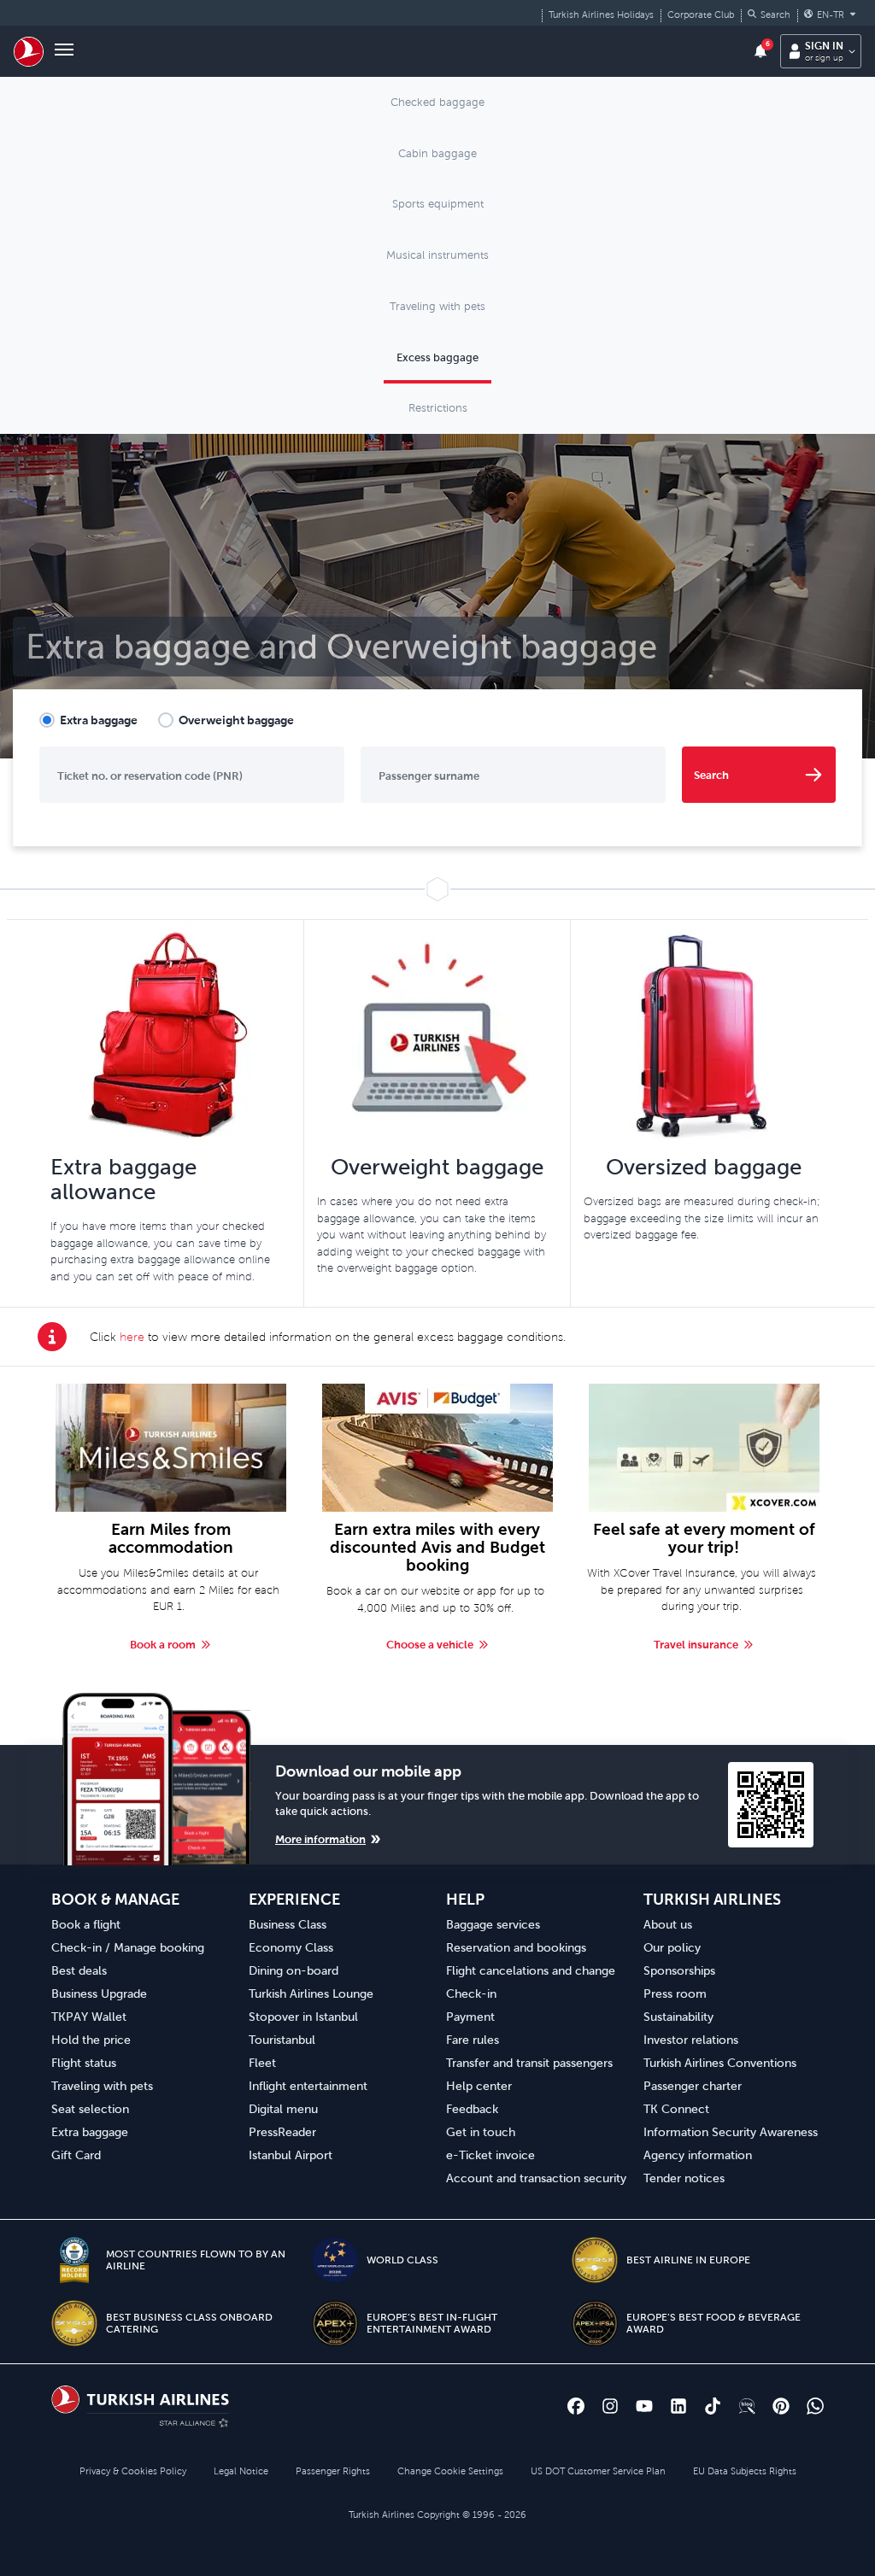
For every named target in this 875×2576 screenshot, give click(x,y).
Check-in (471, 1993)
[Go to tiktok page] (713, 2406)
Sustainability (678, 2017)
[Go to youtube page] (644, 2406)
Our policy (672, 1947)
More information (320, 1839)
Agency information (698, 2155)
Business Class (288, 1924)
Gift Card (76, 2155)
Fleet (262, 2063)
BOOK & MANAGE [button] (115, 1899)
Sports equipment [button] (438, 204)
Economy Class (291, 1947)
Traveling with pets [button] (437, 306)
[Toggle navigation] (64, 51)
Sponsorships (679, 1970)
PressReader (282, 2132)
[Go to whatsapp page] (815, 2406)
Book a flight (86, 1924)
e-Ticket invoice (490, 2155)
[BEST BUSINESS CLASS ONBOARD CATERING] (74, 2323)
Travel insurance (696, 1645)
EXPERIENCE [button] (294, 1899)
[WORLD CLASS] (335, 2260)
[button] (769, 15)
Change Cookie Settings (450, 2471)
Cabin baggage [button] (437, 153)
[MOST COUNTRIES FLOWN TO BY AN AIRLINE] (74, 2260)
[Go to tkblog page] (747, 2406)
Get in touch (481, 2132)
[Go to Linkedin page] (678, 2406)
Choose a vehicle (430, 1645)
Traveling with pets (102, 2086)
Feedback (472, 2109)
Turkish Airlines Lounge (311, 1993)
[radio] (88, 720)
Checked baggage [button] (437, 102)
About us (668, 1924)
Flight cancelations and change (531, 1970)
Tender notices (684, 2178)
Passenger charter (693, 2086)
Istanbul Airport (291, 2155)
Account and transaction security (536, 2178)
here (132, 1337)
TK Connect (676, 2109)
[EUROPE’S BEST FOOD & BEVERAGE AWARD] (595, 2323)
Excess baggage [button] (437, 357)
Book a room (163, 1645)
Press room (675, 1993)
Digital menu (283, 2109)
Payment (470, 2017)
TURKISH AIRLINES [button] (712, 1899)
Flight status (84, 2063)
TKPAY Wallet (89, 2017)
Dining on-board (294, 1970)
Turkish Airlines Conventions (720, 2063)
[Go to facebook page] (576, 2406)
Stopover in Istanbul (303, 2017)
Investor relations (691, 2040)
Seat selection (90, 2109)
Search (711, 775)
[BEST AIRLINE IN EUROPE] (595, 2260)
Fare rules (473, 2040)
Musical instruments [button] (437, 255)
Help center (479, 2086)
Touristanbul (282, 2040)
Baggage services (493, 1924)
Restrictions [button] (438, 408)
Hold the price (91, 2040)
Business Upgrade (99, 1993)
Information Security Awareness (731, 2132)
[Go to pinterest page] (781, 2406)
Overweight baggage (236, 720)
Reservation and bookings (516, 1947)
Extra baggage (99, 720)
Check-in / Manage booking (128, 1947)
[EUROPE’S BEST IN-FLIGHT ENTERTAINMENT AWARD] (335, 2323)
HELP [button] (465, 1899)
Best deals (79, 1970)
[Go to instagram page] (610, 2406)
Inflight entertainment (308, 2086)
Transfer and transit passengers (529, 2063)
